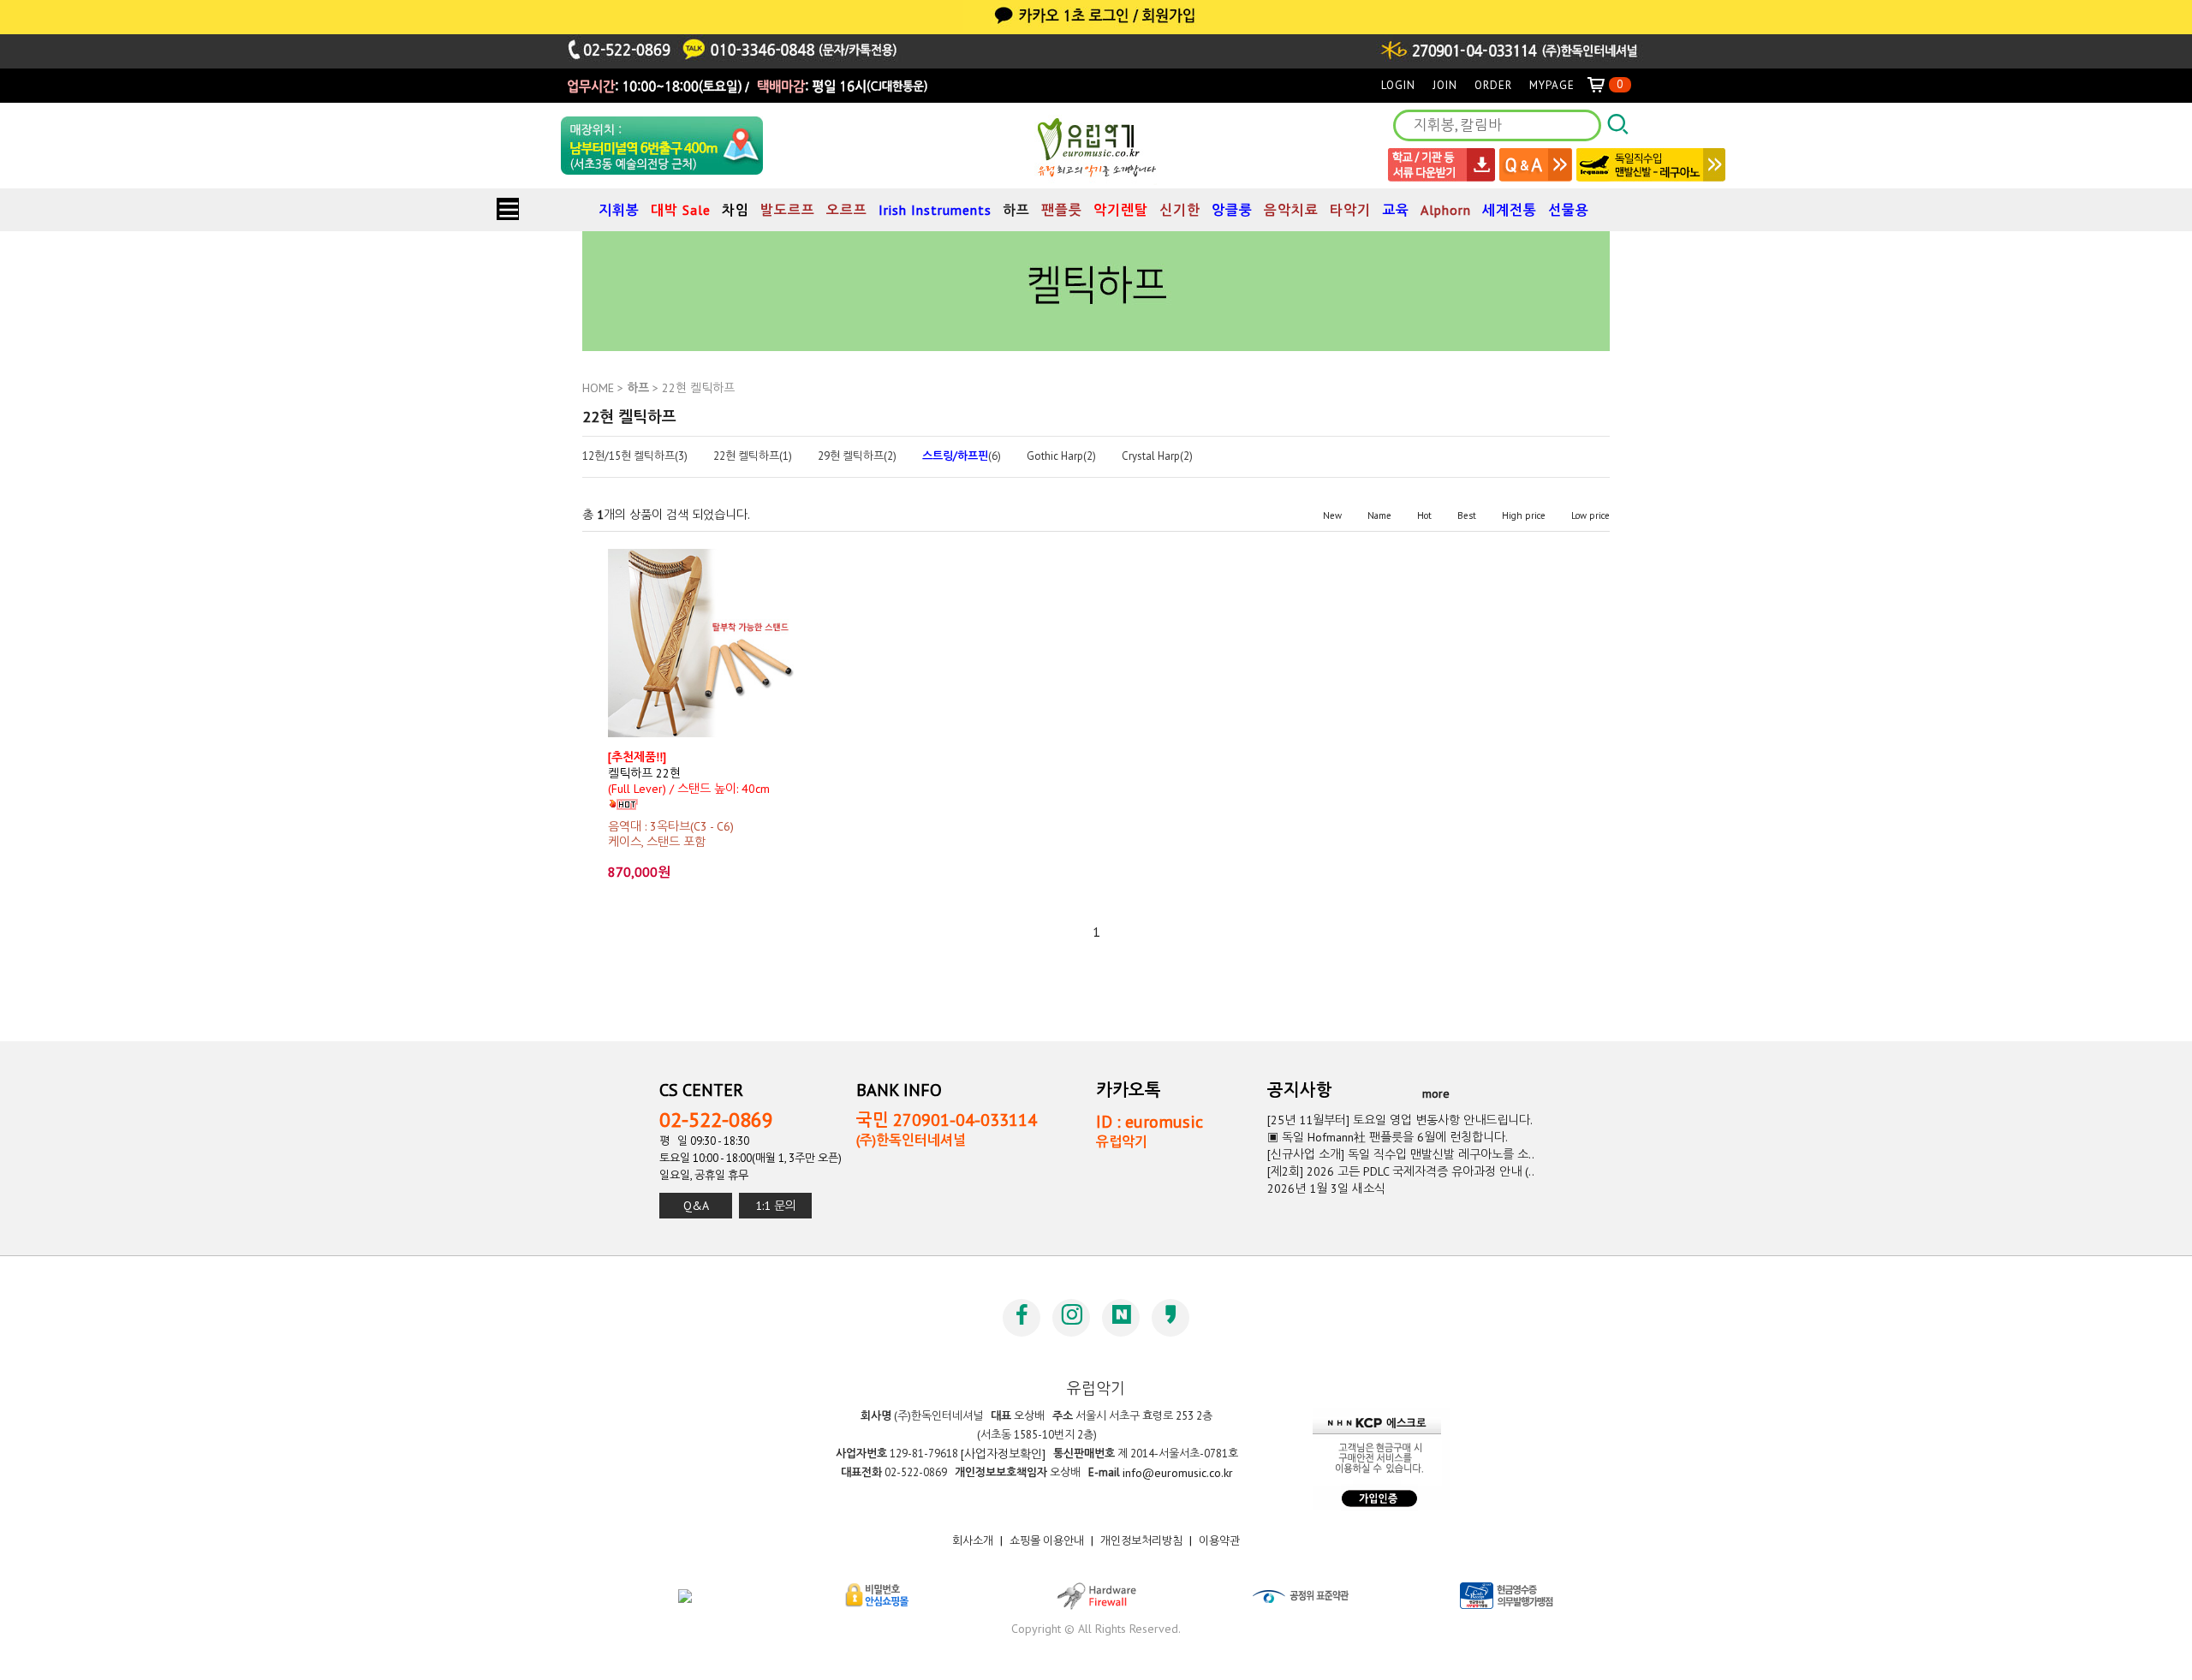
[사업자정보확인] (1003, 1454)
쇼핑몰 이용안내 (1047, 1541)
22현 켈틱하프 (698, 388)
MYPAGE (1552, 85)
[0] (1603, 85)
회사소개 (973, 1541)
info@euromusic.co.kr (1178, 1473)
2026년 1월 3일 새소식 (1326, 1189)
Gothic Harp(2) (1061, 456)
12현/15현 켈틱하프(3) (635, 456)
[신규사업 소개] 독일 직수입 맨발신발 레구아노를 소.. (1401, 1154)
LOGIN (1398, 85)
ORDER (1493, 85)
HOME (598, 388)
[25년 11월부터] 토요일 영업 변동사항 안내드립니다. (1400, 1120)
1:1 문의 (776, 1206)
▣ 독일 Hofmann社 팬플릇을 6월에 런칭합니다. (1388, 1137)
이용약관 (1219, 1541)
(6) (962, 456)
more (1436, 1093)
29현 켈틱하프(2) (857, 456)
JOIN (1445, 85)
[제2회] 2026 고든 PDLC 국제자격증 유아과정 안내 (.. (1401, 1171)
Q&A (696, 1206)
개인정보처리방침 (1141, 1541)
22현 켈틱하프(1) (753, 456)
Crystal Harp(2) (1157, 456)
